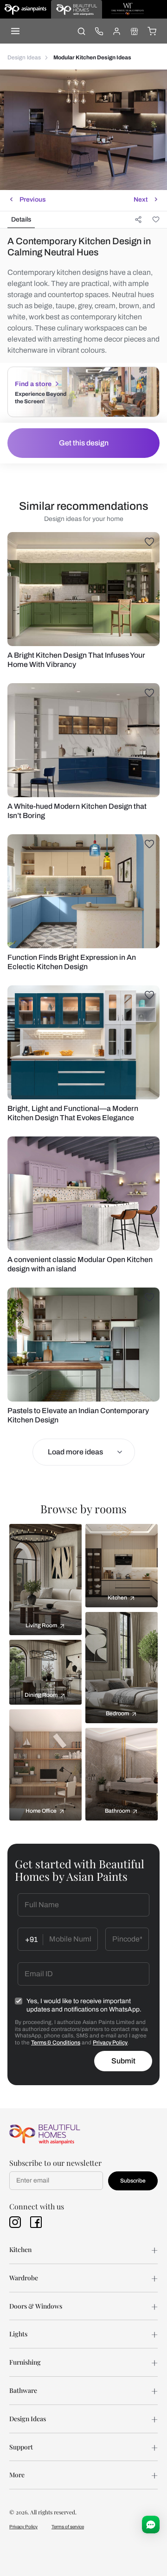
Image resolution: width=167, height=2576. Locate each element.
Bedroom (117, 1713)
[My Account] (116, 31)
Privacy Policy (110, 2043)
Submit (123, 2061)
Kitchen (117, 1598)
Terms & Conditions (56, 2043)
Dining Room (41, 1695)
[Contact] (99, 31)
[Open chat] (151, 2525)
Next (141, 200)
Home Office (41, 1811)
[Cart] (152, 31)
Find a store (33, 384)
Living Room (41, 1625)
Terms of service (68, 2527)
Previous (33, 200)
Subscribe (133, 2181)
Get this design (84, 443)
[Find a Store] (134, 31)
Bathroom (117, 1811)
